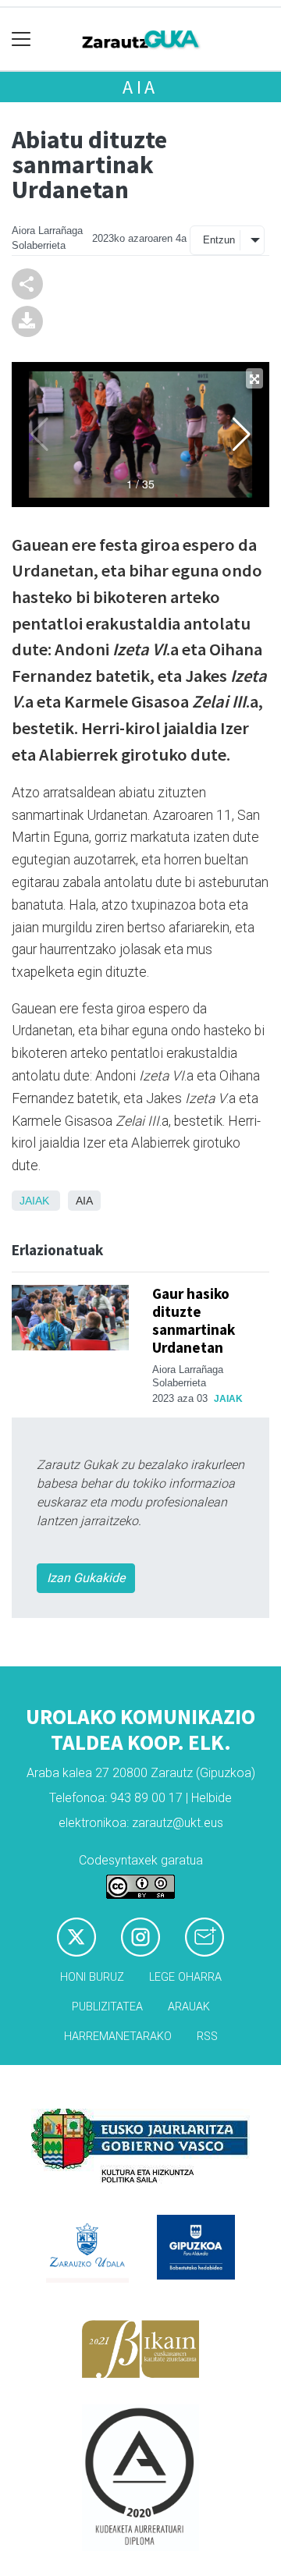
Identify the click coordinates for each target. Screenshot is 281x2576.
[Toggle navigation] (21, 39)
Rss (207, 2037)
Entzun (219, 240)
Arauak (189, 2007)
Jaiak (34, 1201)
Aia (140, 87)
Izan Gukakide (86, 1578)
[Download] (27, 320)
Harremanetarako (118, 2037)
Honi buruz (92, 1977)
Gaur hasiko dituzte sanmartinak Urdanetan (194, 1320)
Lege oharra (185, 1977)
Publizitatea (107, 2007)
